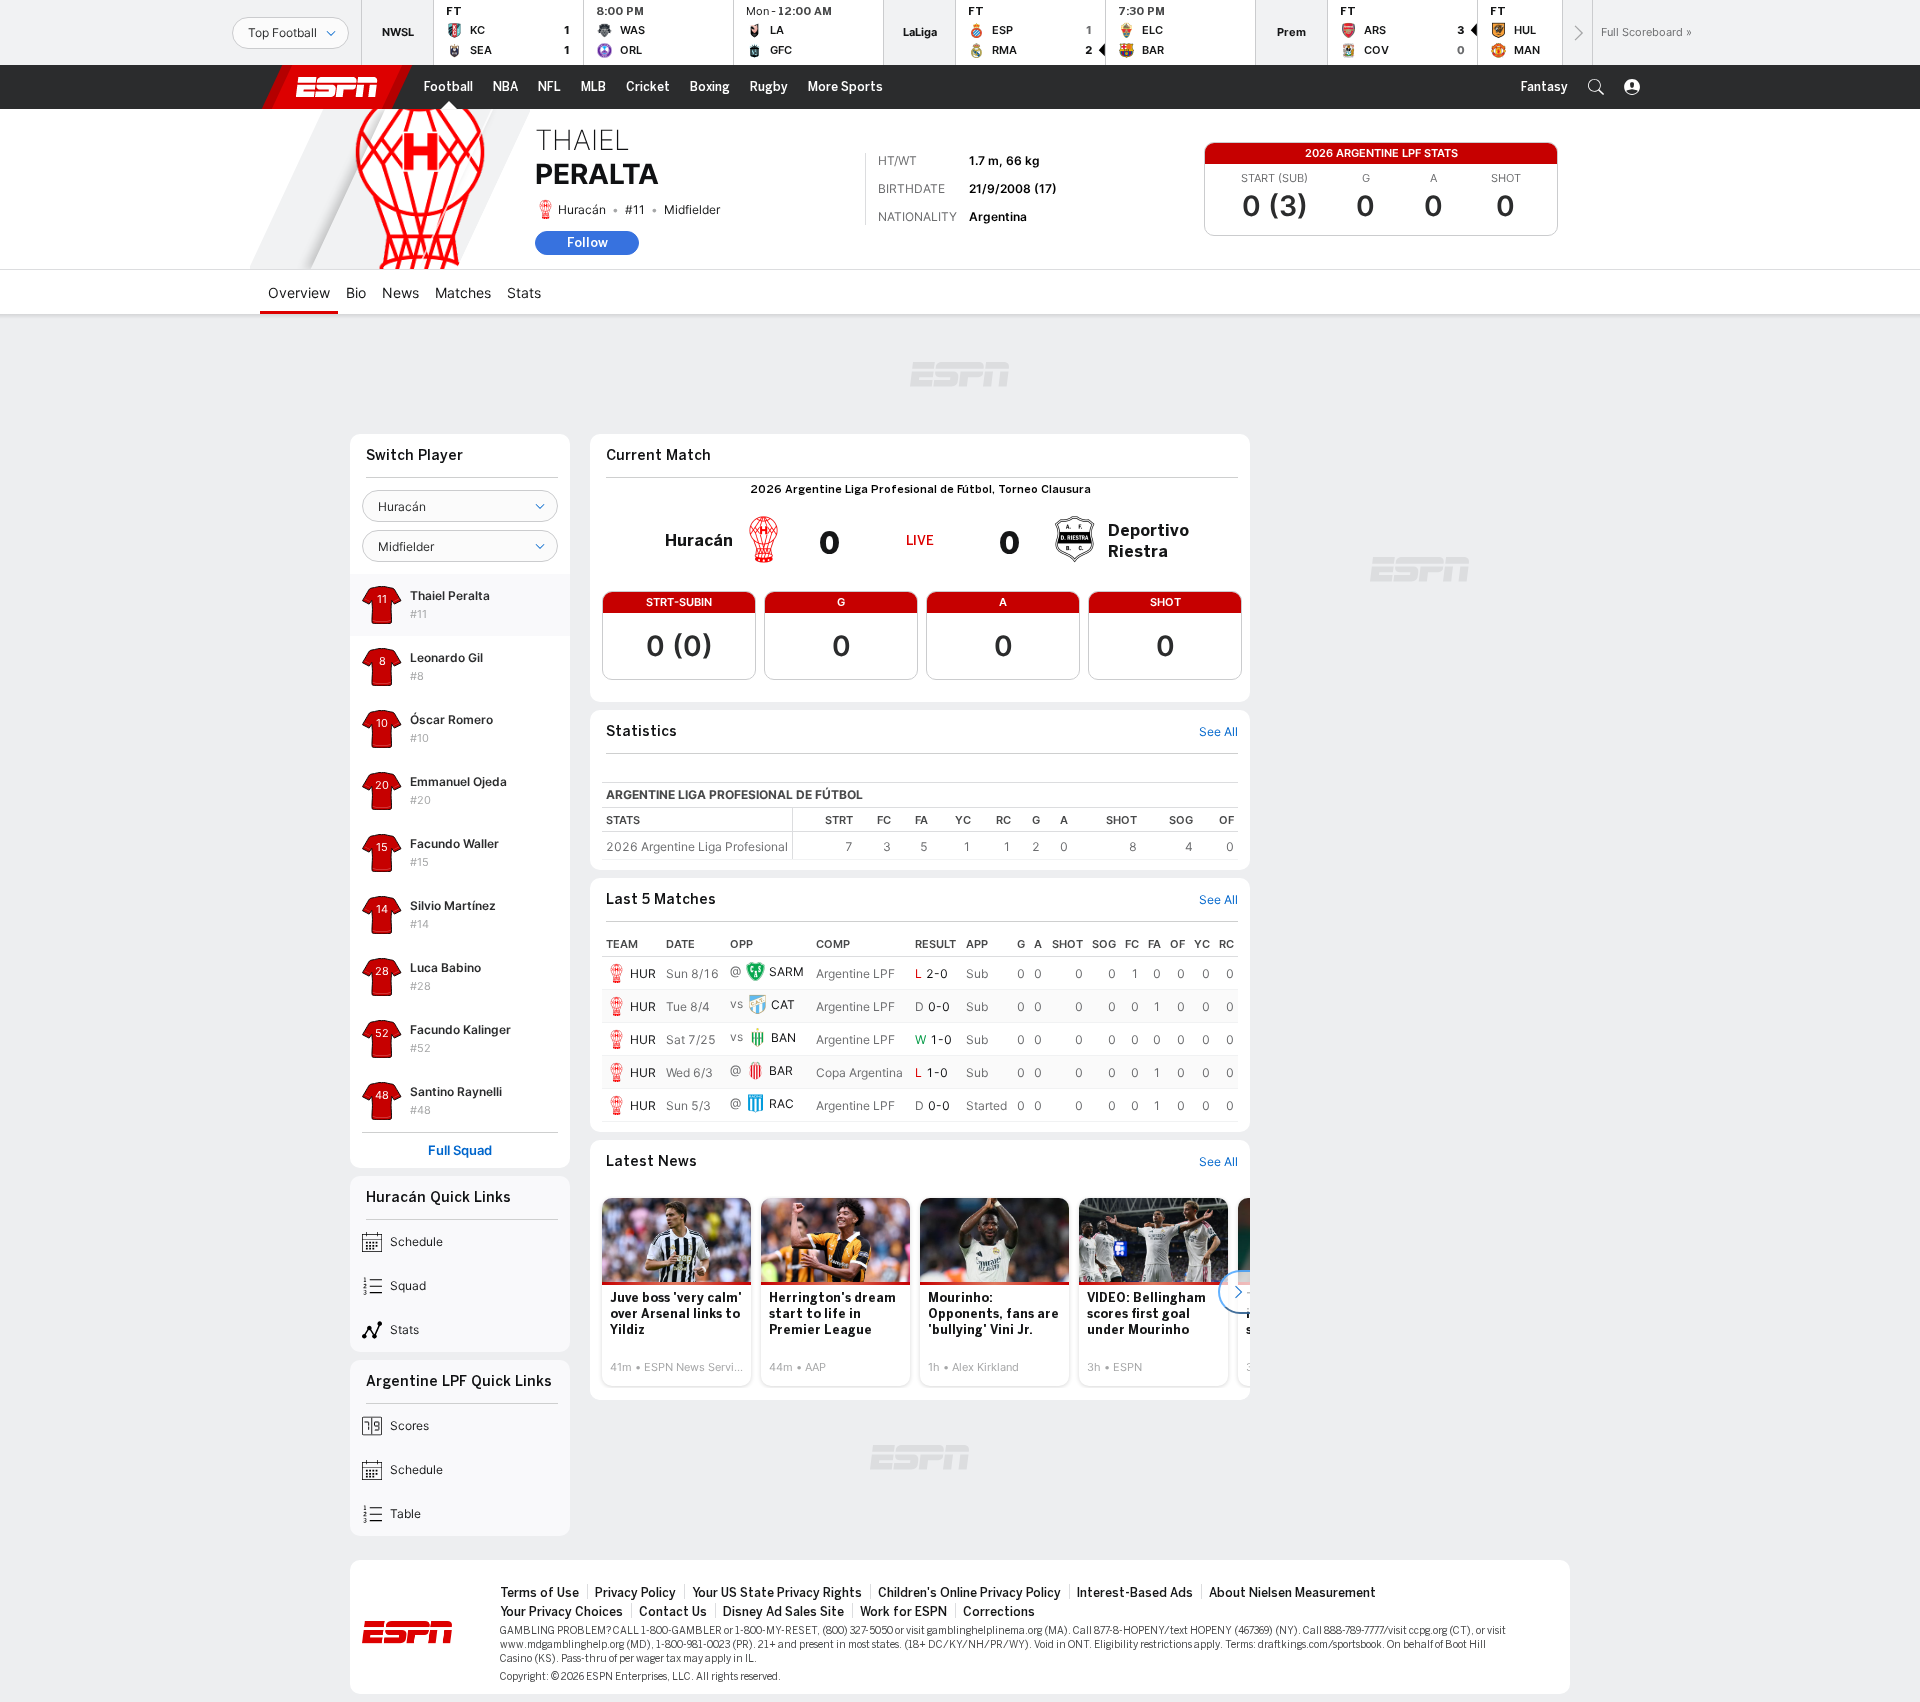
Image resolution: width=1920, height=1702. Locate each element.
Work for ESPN (903, 1612)
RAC (781, 1103)
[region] (1015, 833)
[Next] (1577, 32)
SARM (786, 971)
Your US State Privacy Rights (777, 1593)
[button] (1596, 87)
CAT (783, 1004)
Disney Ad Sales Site (783, 1612)
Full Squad (460, 1150)
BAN (783, 1037)
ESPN (337, 87)
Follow (587, 242)
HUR (643, 973)
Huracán (582, 209)
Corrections (999, 1612)
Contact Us (673, 1612)
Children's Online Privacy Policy (969, 1593)
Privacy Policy (635, 1593)
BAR (781, 1070)
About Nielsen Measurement (1292, 1593)
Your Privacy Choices (561, 1612)
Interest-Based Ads (1135, 1593)
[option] (676, 1292)
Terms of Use (539, 1593)
